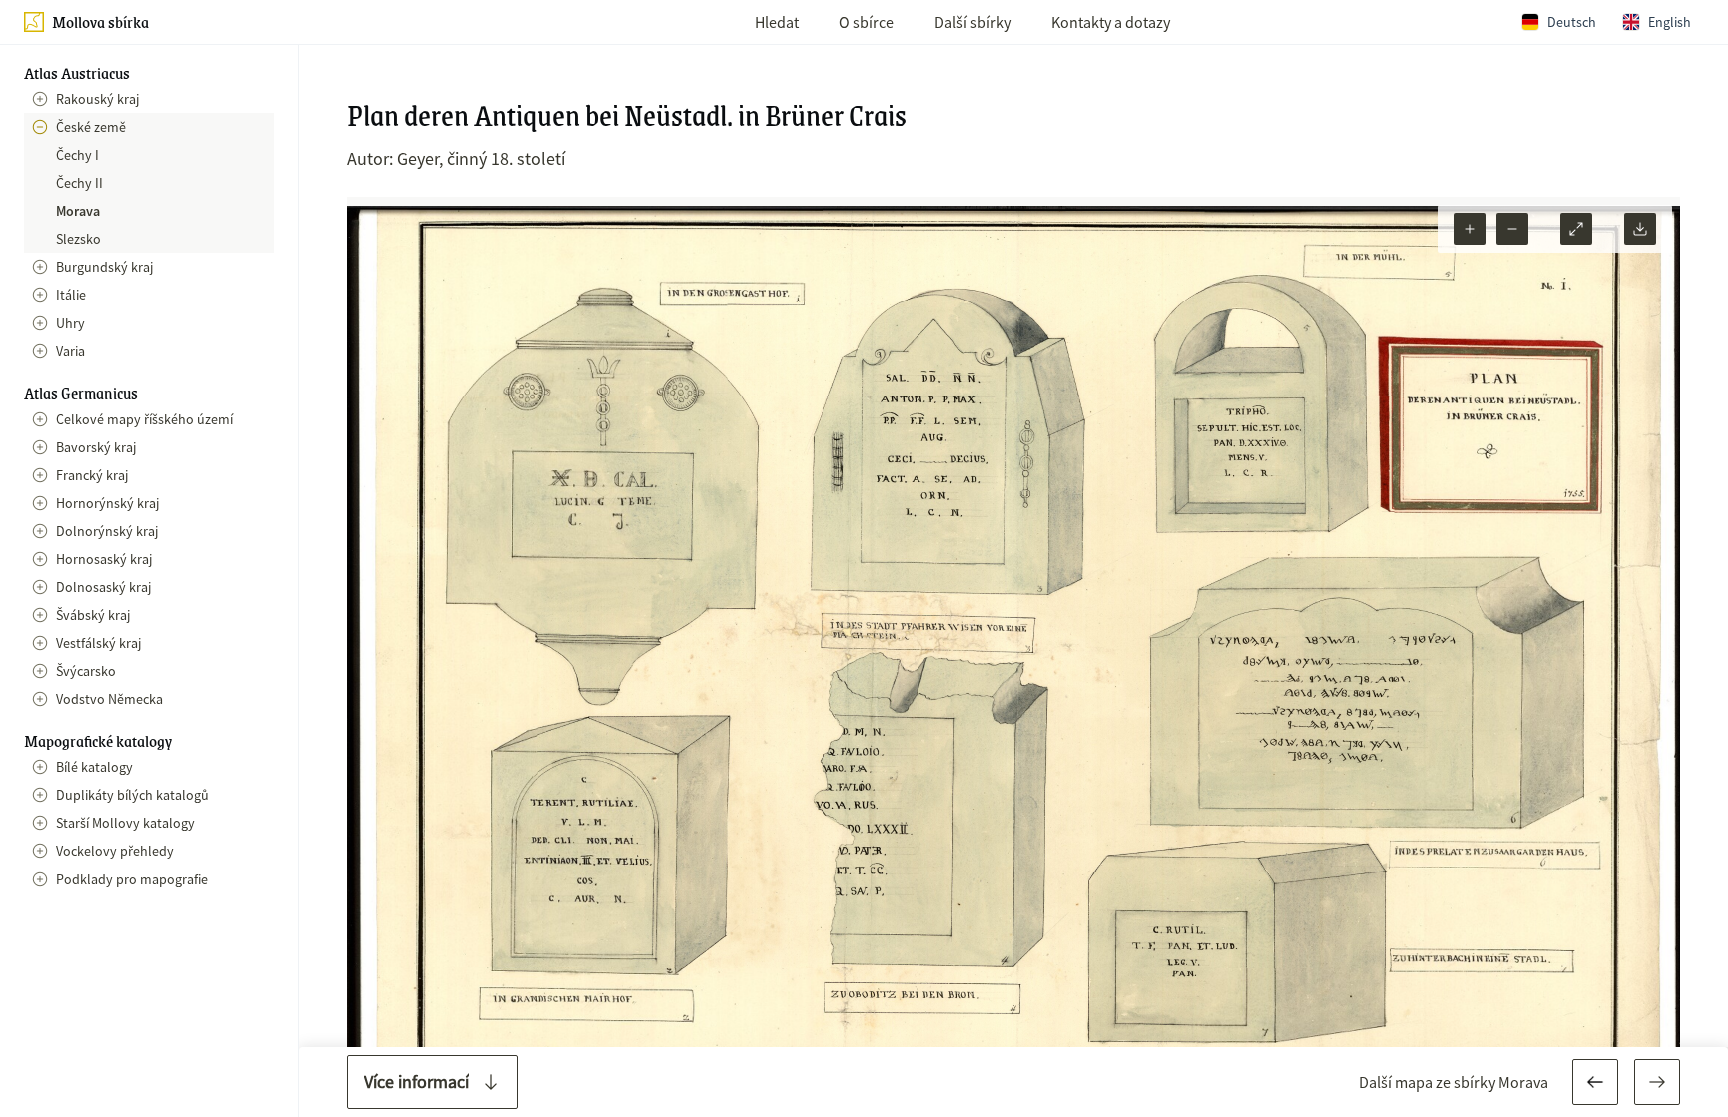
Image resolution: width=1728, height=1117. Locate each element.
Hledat (777, 22)
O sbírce (866, 22)
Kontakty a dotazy (1110, 22)
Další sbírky (972, 22)
